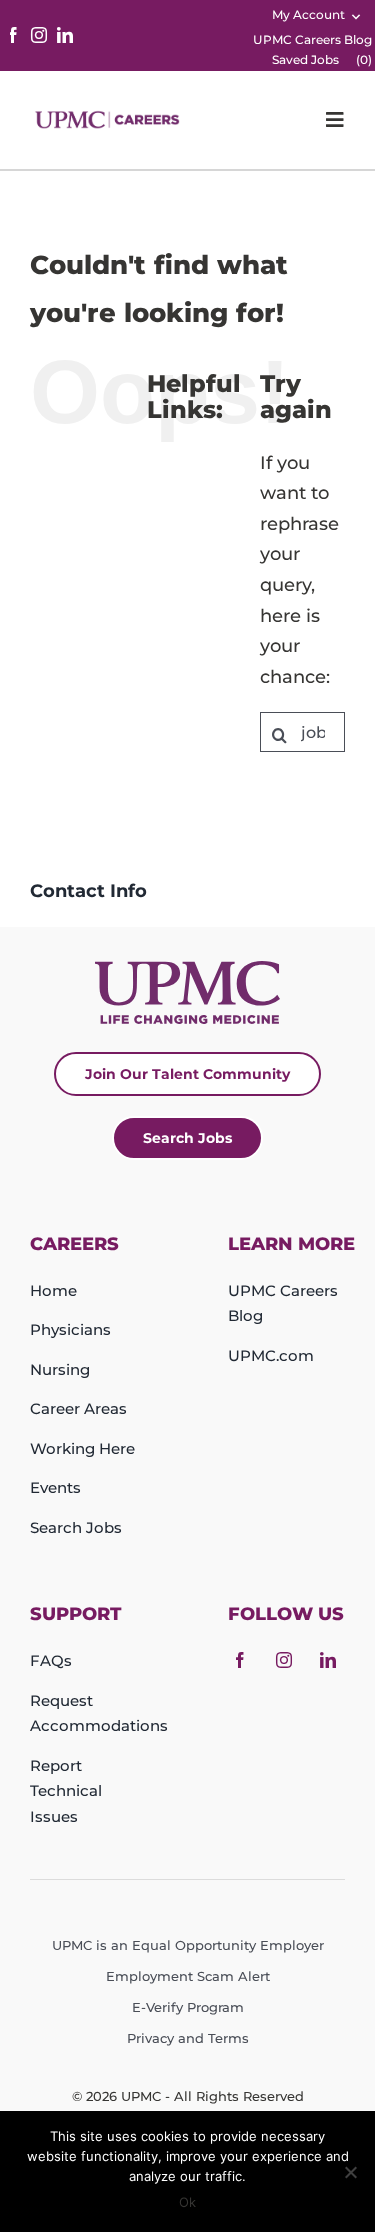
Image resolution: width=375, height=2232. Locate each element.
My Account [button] (308, 14)
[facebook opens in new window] (13, 35)
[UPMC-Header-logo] (109, 119)
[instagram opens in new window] (39, 35)
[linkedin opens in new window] (65, 35)
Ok (187, 2202)
